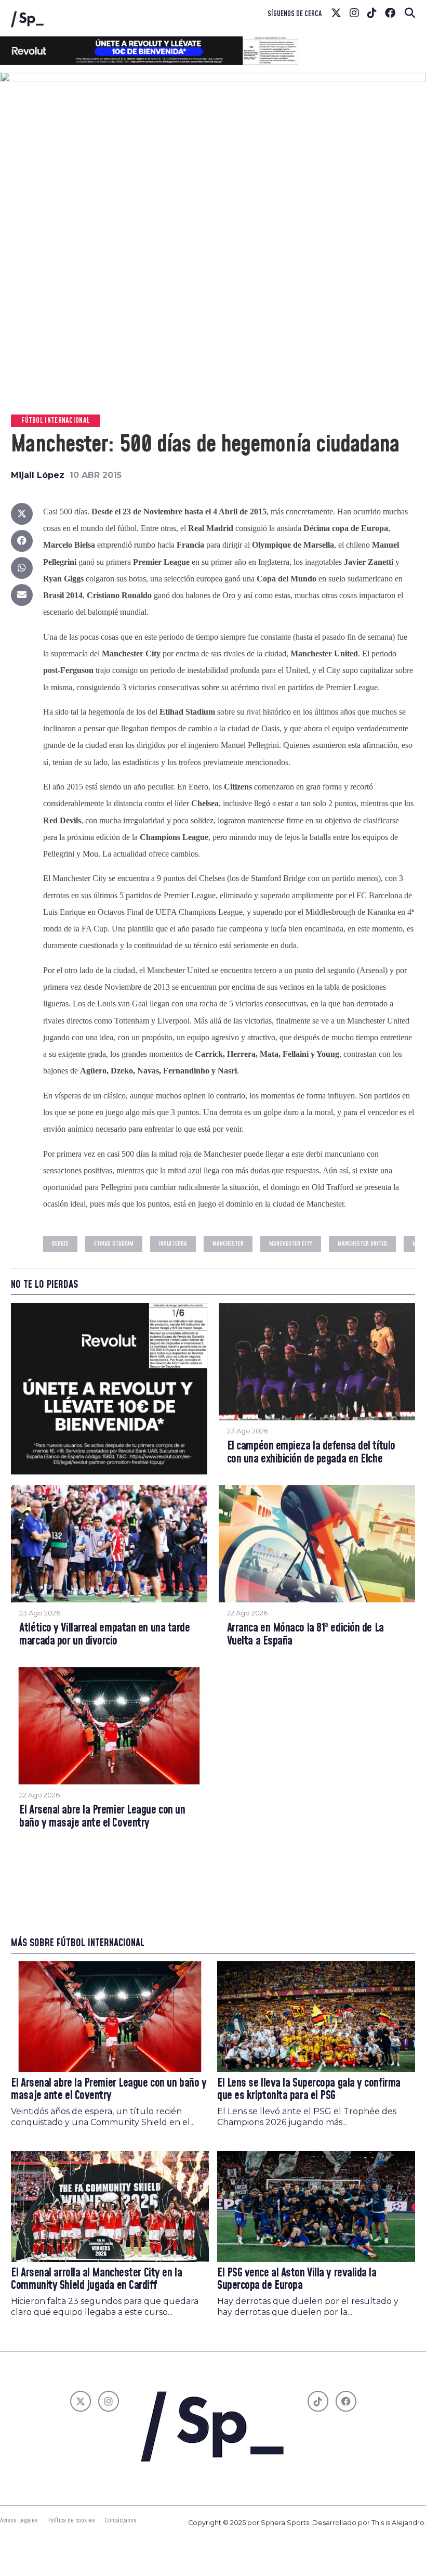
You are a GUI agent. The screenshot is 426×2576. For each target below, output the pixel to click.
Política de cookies (71, 2520)
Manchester (228, 1244)
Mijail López (38, 475)
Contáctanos (121, 2520)
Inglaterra (173, 1244)
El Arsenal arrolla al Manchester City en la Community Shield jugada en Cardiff (96, 2280)
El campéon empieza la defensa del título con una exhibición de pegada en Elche (311, 1453)
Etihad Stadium (114, 1244)
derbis (60, 1244)
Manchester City (291, 1244)
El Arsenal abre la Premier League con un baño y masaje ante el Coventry (102, 1817)
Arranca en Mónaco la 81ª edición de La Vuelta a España (305, 1635)
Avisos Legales (19, 2520)
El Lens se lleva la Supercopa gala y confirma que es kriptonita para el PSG (309, 2090)
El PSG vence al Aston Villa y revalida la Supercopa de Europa (297, 2280)
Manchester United (362, 1244)
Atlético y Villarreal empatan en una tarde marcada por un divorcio (104, 1635)
